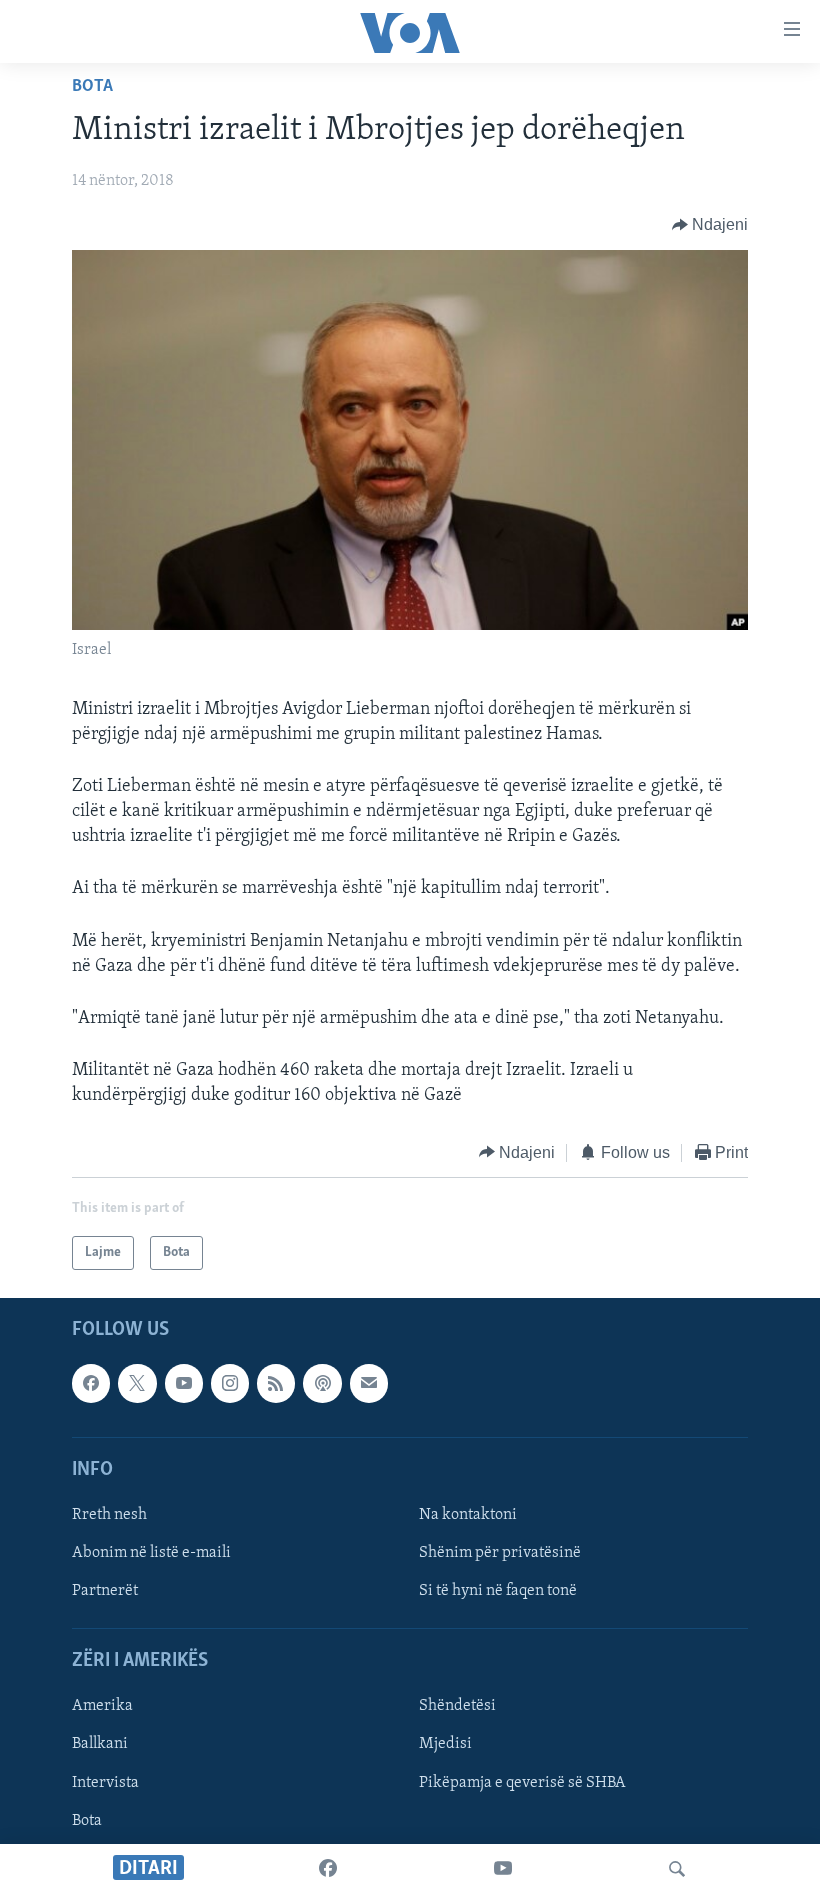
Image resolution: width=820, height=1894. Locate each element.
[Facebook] (328, 1869)
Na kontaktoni (468, 1515)
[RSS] (276, 1383)
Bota (92, 87)
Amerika (102, 1707)
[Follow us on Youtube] (184, 1383)
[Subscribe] (369, 1383)
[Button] (710, 225)
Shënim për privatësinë (500, 1553)
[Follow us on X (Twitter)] (137, 1383)
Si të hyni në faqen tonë (498, 1591)
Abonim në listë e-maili (151, 1553)
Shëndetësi (457, 1707)
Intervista (105, 1783)
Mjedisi (445, 1745)
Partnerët (105, 1591)
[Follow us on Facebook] (91, 1383)
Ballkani (100, 1745)
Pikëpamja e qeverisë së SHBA (522, 1783)
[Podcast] (322, 1383)
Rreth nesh (109, 1515)
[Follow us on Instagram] (230, 1383)
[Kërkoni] (677, 1869)
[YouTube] (503, 1869)
